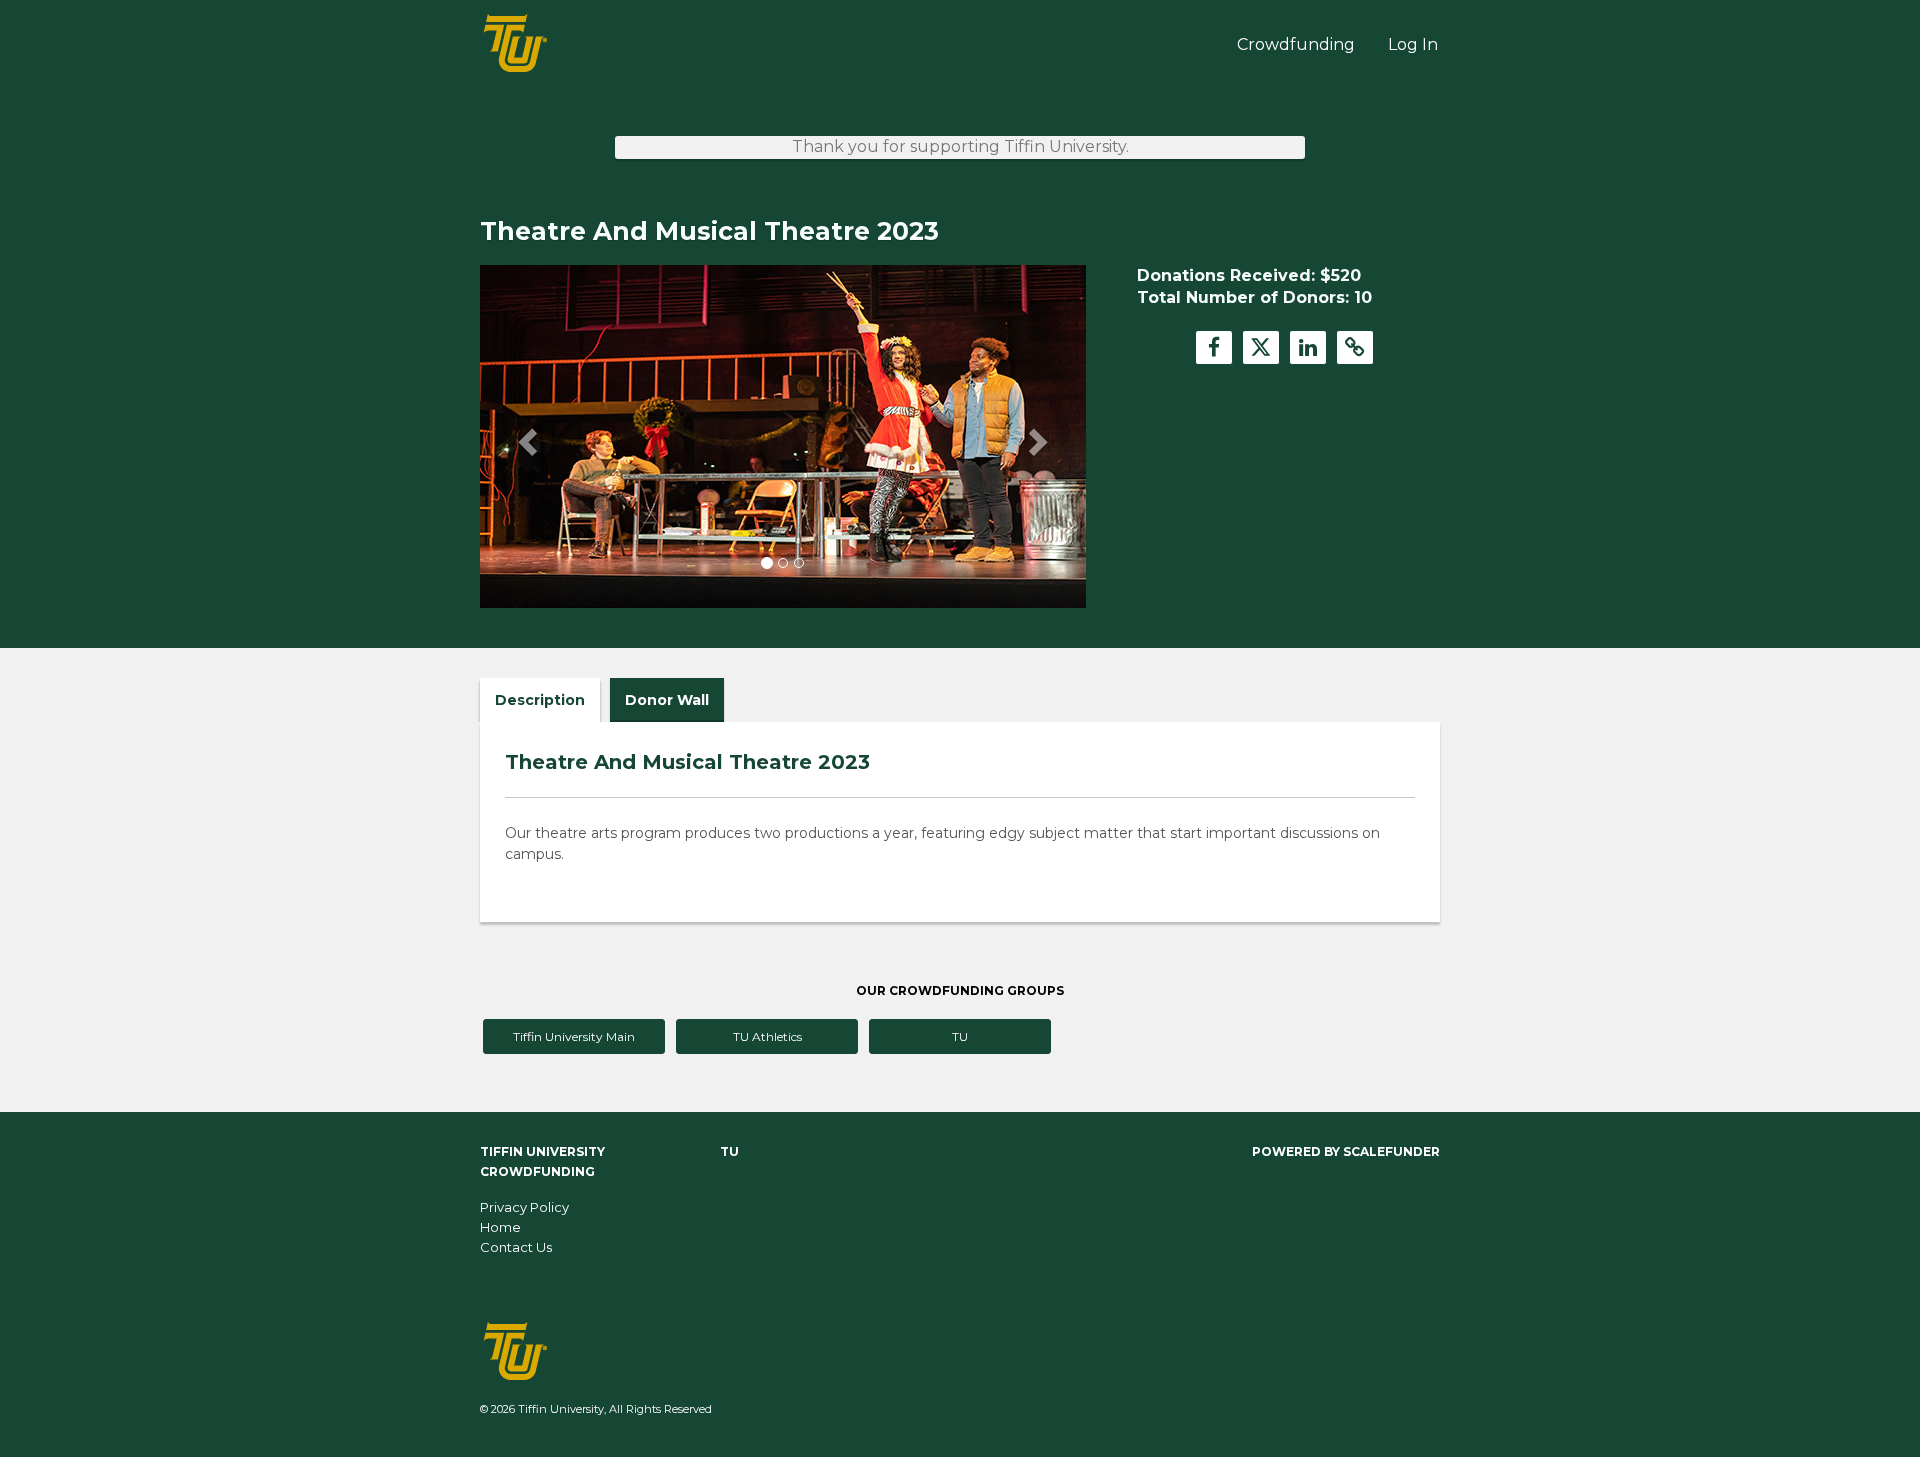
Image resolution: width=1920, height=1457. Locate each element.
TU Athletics (767, 1036)
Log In (1413, 44)
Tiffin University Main (574, 1036)
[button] (525, 436)
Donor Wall (667, 700)
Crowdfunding (1296, 44)
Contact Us (516, 1247)
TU (960, 1036)
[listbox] (783, 436)
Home (500, 1227)
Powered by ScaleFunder (1346, 1151)
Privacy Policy (524, 1207)
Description (540, 700)
